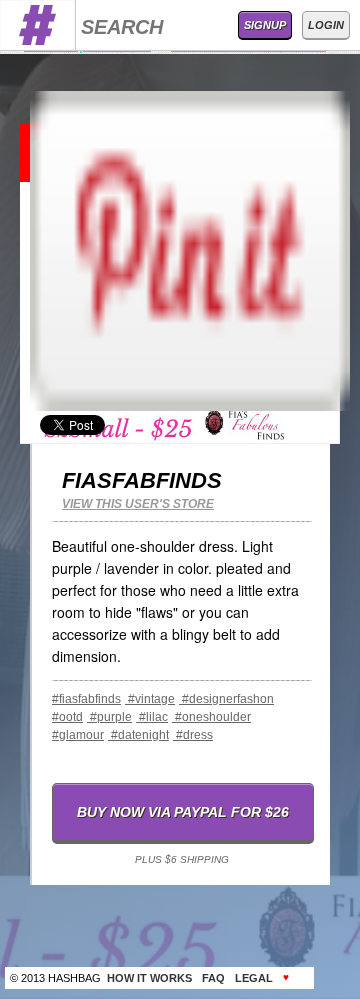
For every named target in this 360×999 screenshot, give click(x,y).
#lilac (152, 717)
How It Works (149, 978)
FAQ (213, 978)
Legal (254, 978)
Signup (265, 25)
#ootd (67, 717)
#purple (109, 717)
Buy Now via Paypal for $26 (183, 812)
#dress (193, 735)
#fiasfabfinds (86, 699)
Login (326, 25)
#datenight (138, 735)
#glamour (78, 735)
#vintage (150, 699)
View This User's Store (138, 504)
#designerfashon (226, 699)
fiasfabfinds (142, 480)
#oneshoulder (211, 717)
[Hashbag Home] (37, 44)
